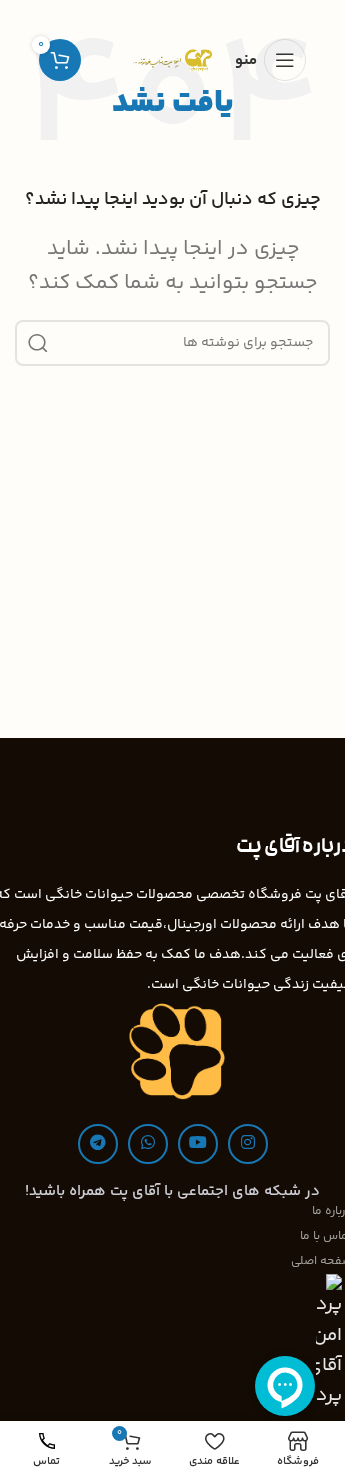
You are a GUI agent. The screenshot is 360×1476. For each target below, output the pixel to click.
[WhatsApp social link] (148, 1144)
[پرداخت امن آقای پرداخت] (334, 1342)
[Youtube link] (198, 1144)
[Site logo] (171, 59)
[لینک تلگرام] (98, 1144)
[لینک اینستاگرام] (248, 1144)
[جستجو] (38, 343)
